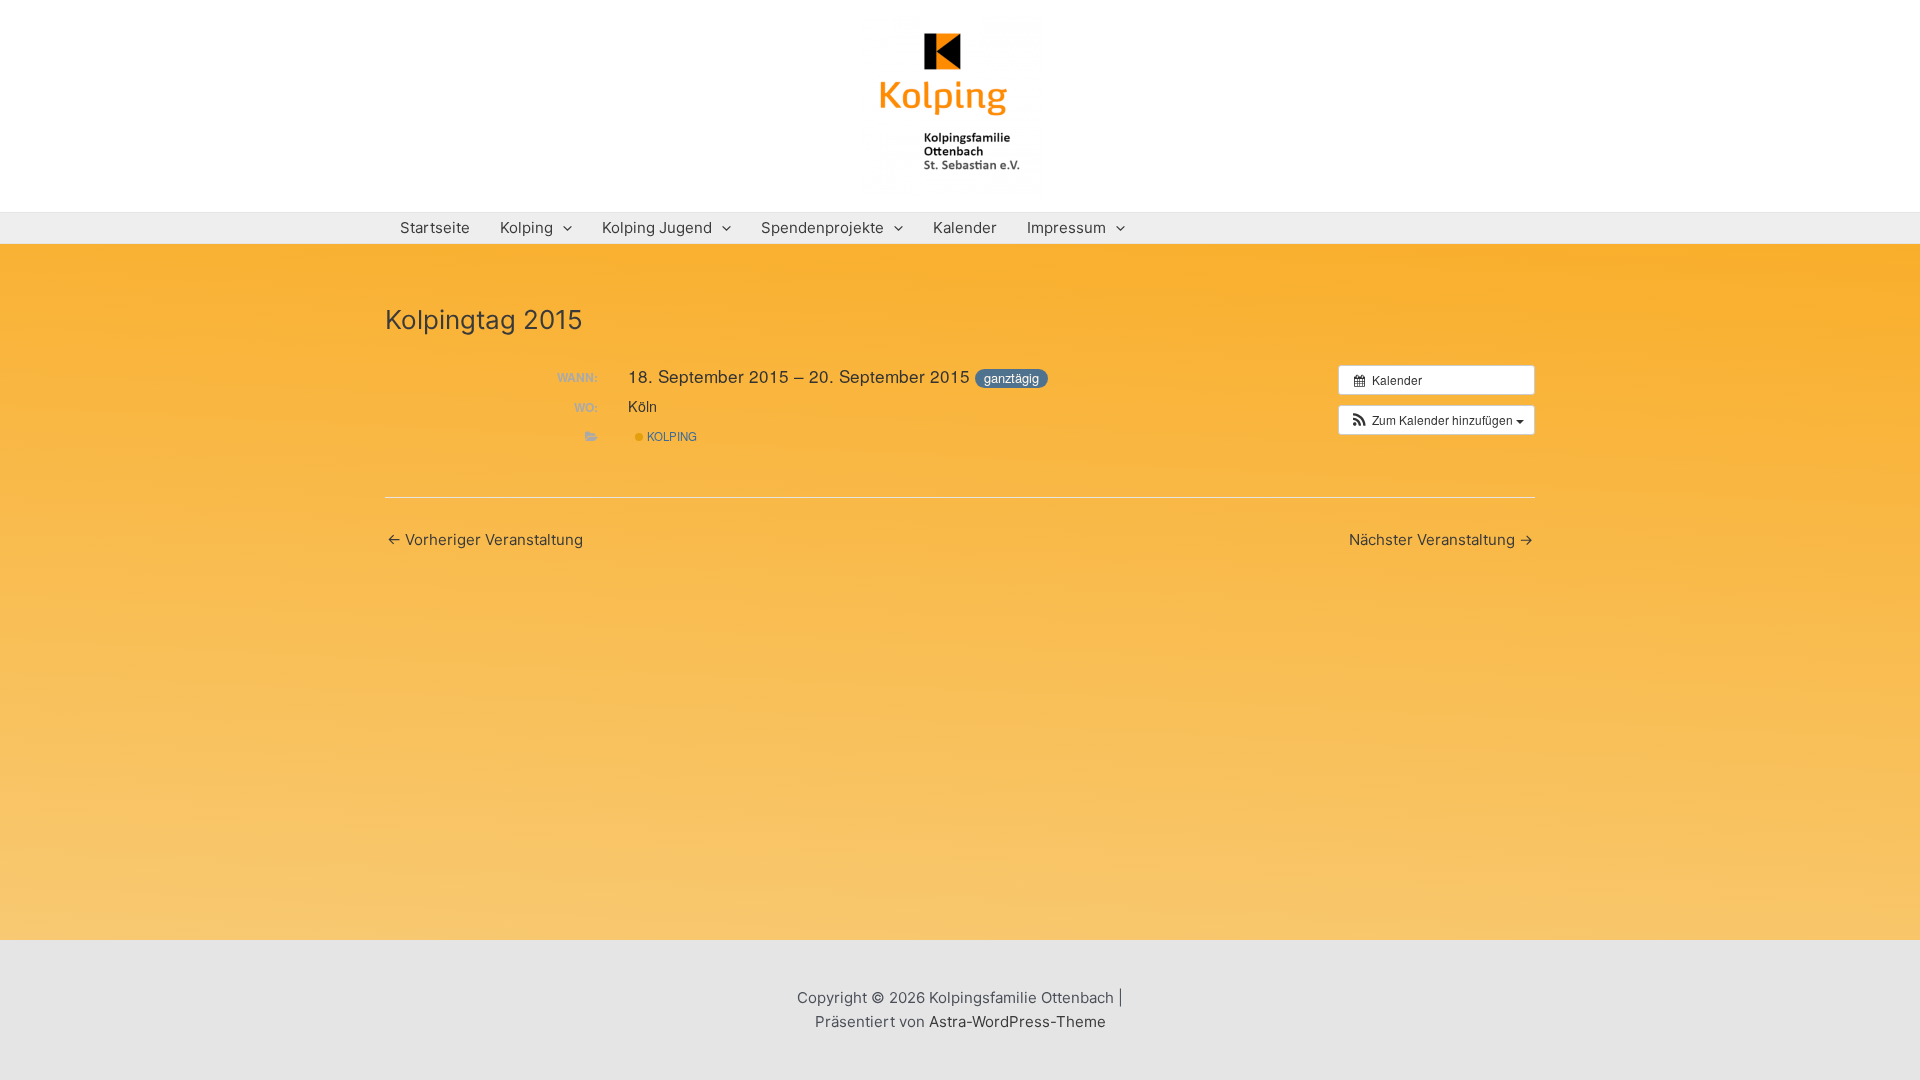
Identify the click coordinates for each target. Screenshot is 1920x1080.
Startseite (435, 227)
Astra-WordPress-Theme (1017, 1021)
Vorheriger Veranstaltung (485, 539)
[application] (562, 228)
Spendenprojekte (822, 227)
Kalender (965, 227)
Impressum (1066, 227)
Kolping (526, 227)
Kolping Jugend (657, 227)
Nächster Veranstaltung (1441, 539)
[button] (1436, 420)
